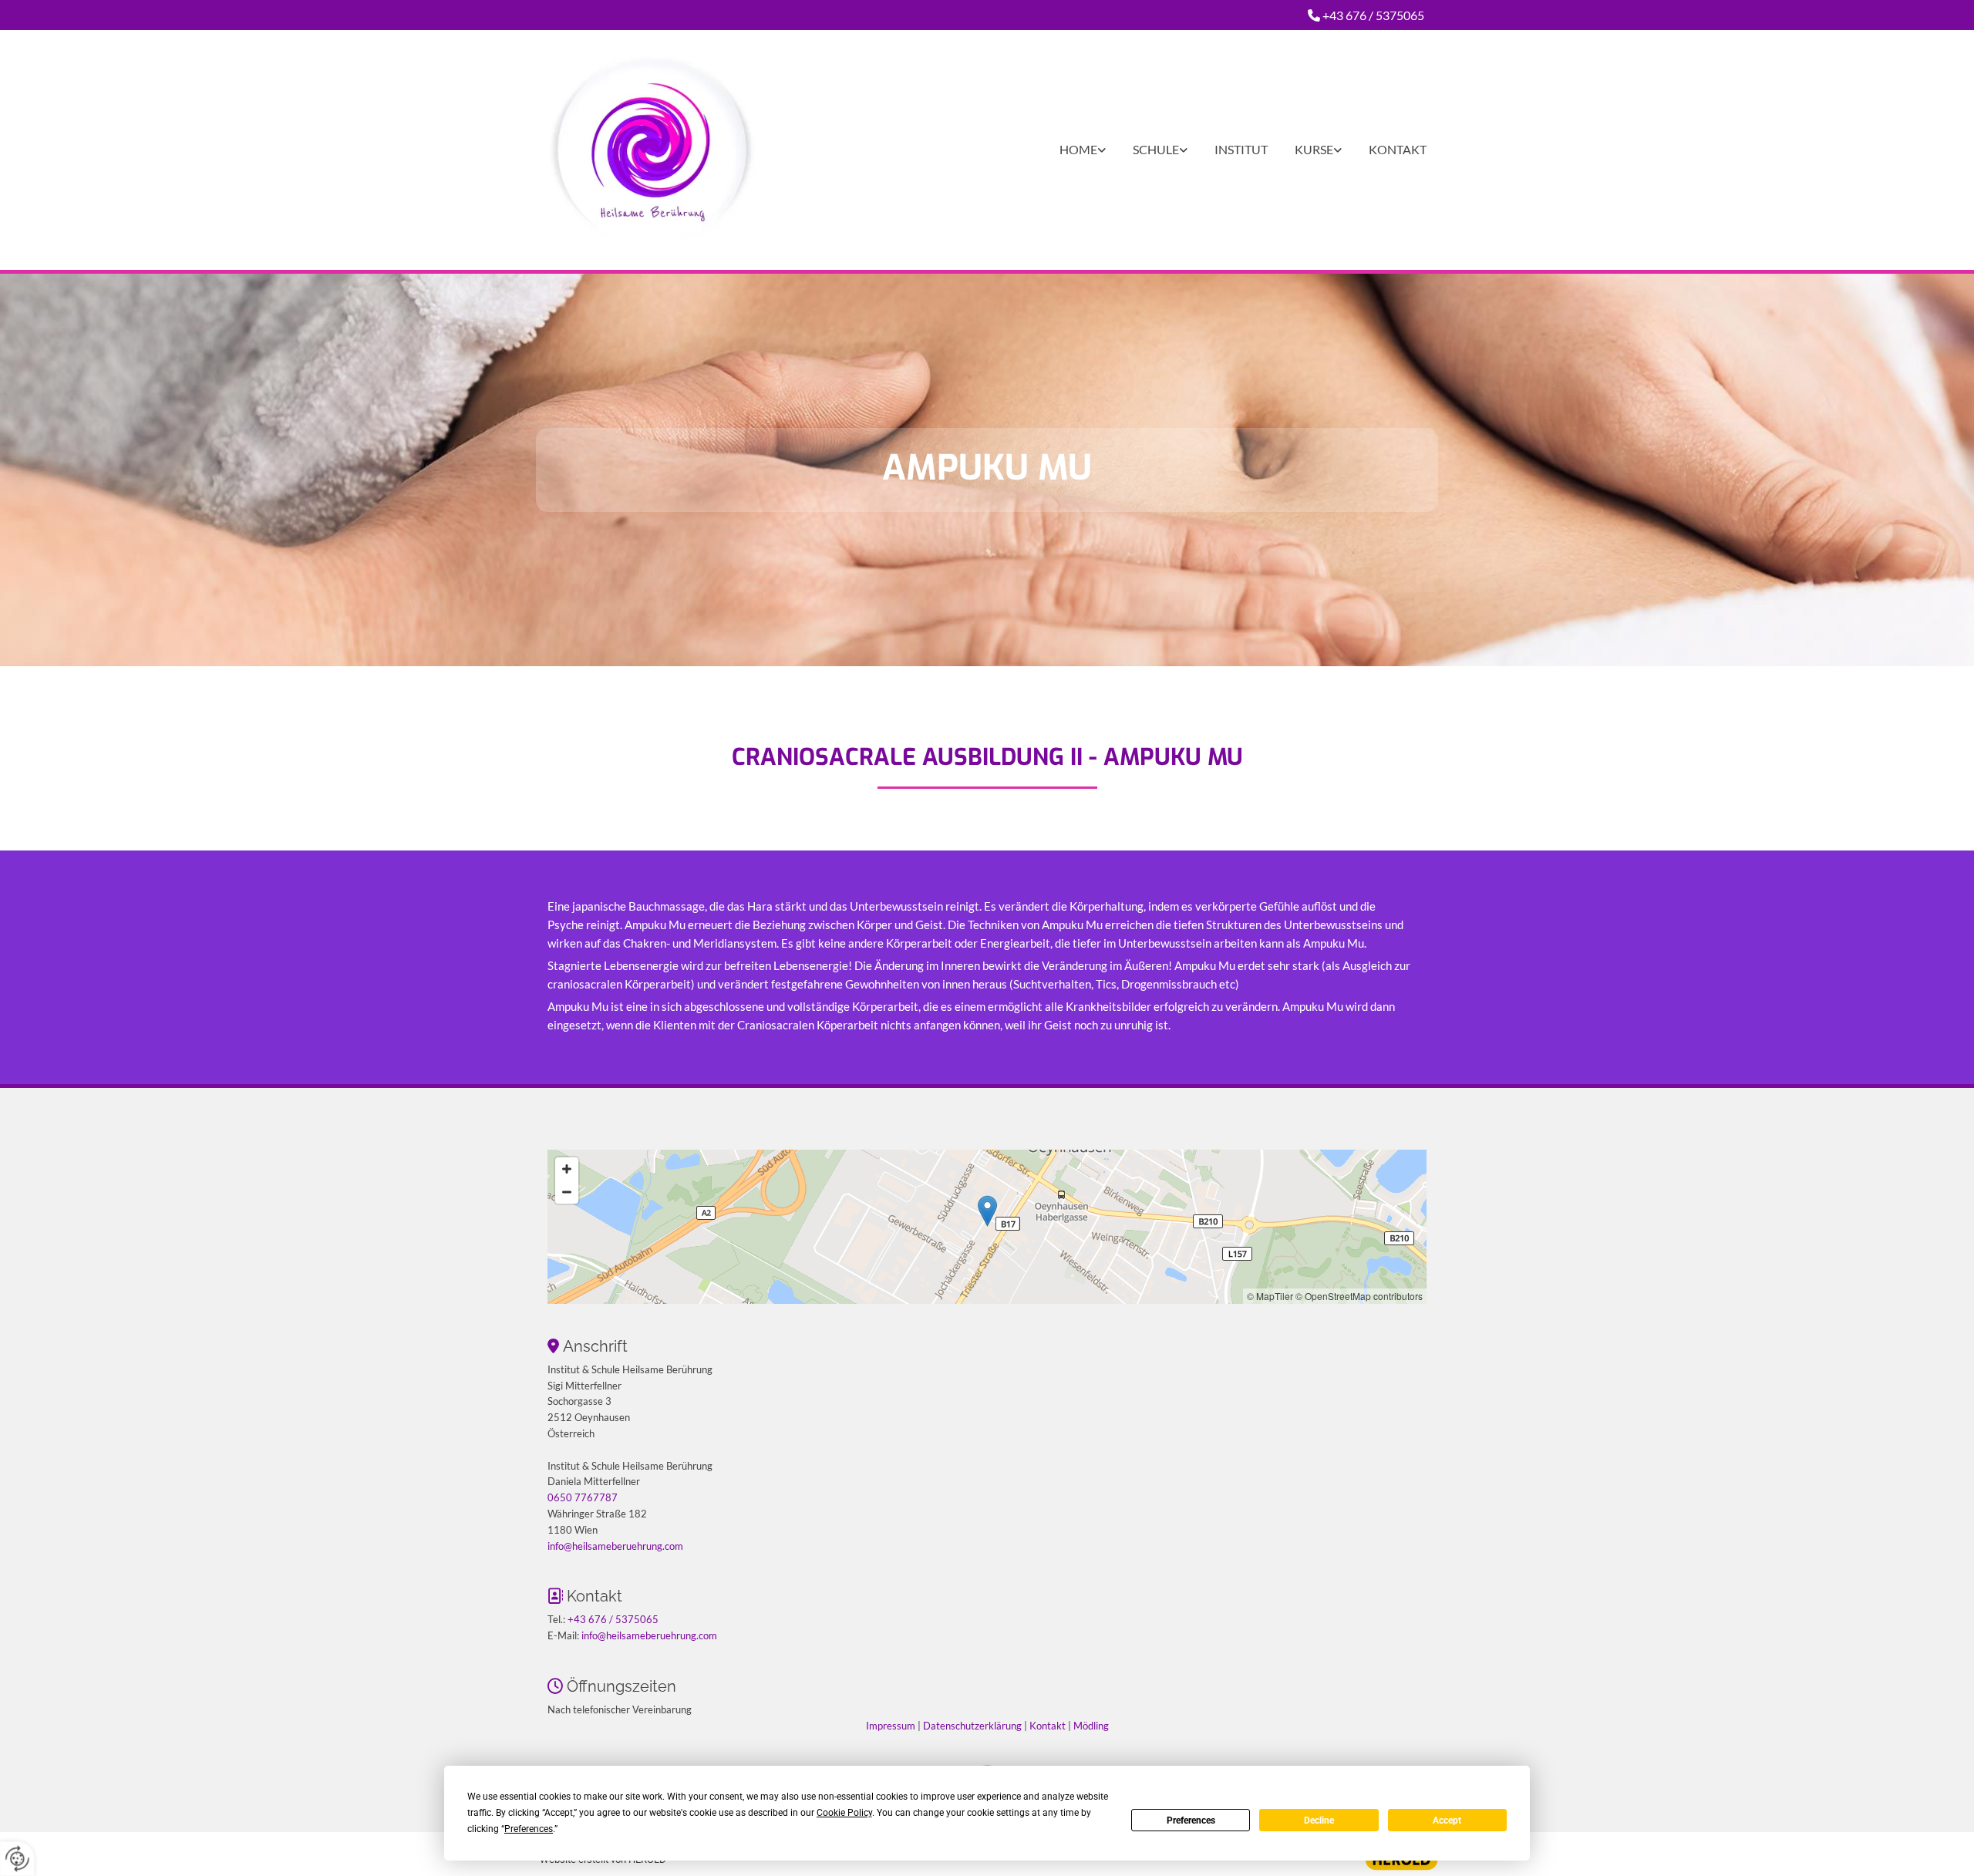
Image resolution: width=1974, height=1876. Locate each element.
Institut (1241, 149)
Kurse (1314, 149)
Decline (1319, 1820)
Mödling (1091, 1726)
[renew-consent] (17, 1859)
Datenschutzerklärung (972, 1726)
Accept (1447, 1820)
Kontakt (1398, 149)
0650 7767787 (583, 1497)
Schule (1156, 149)
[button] (987, 1211)
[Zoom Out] (567, 1192)
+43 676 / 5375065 (1373, 15)
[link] (1069, 150)
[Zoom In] (567, 1169)
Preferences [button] (529, 1829)
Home (1078, 149)
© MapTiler (1270, 1296)
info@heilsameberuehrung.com (615, 1546)
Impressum (891, 1726)
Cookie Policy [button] (844, 1813)
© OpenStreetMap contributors (1359, 1296)
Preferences (1191, 1820)
